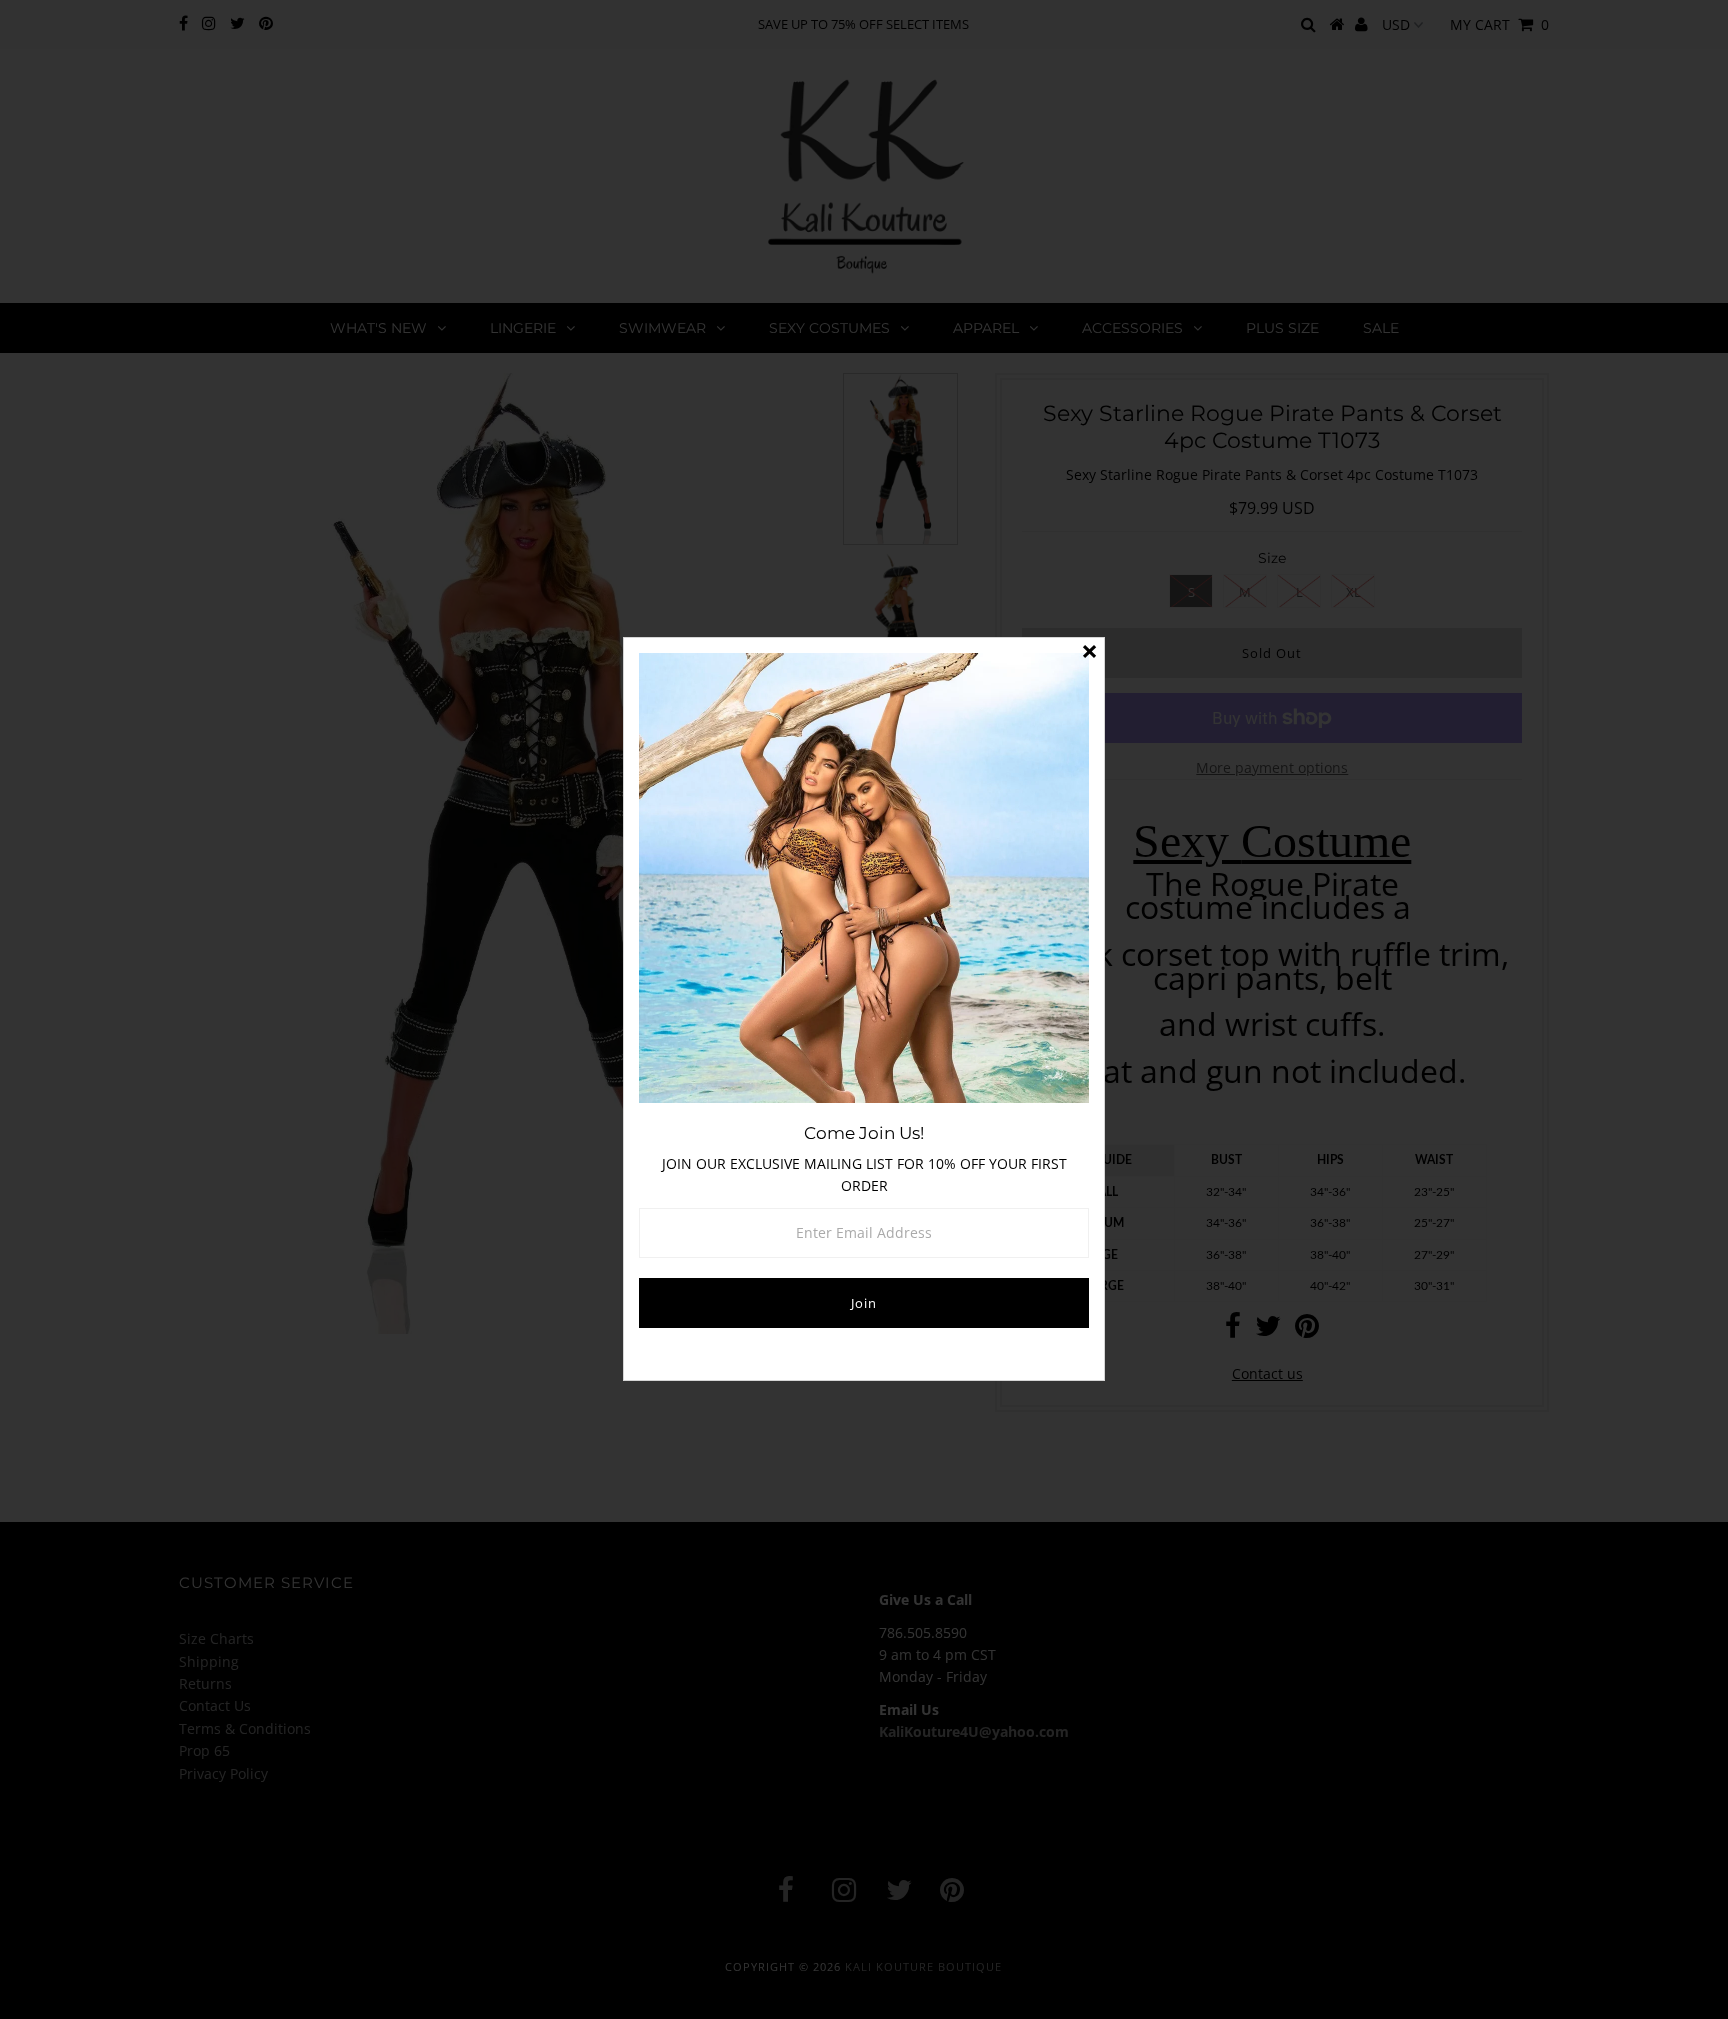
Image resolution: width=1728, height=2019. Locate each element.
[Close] (1089, 653)
